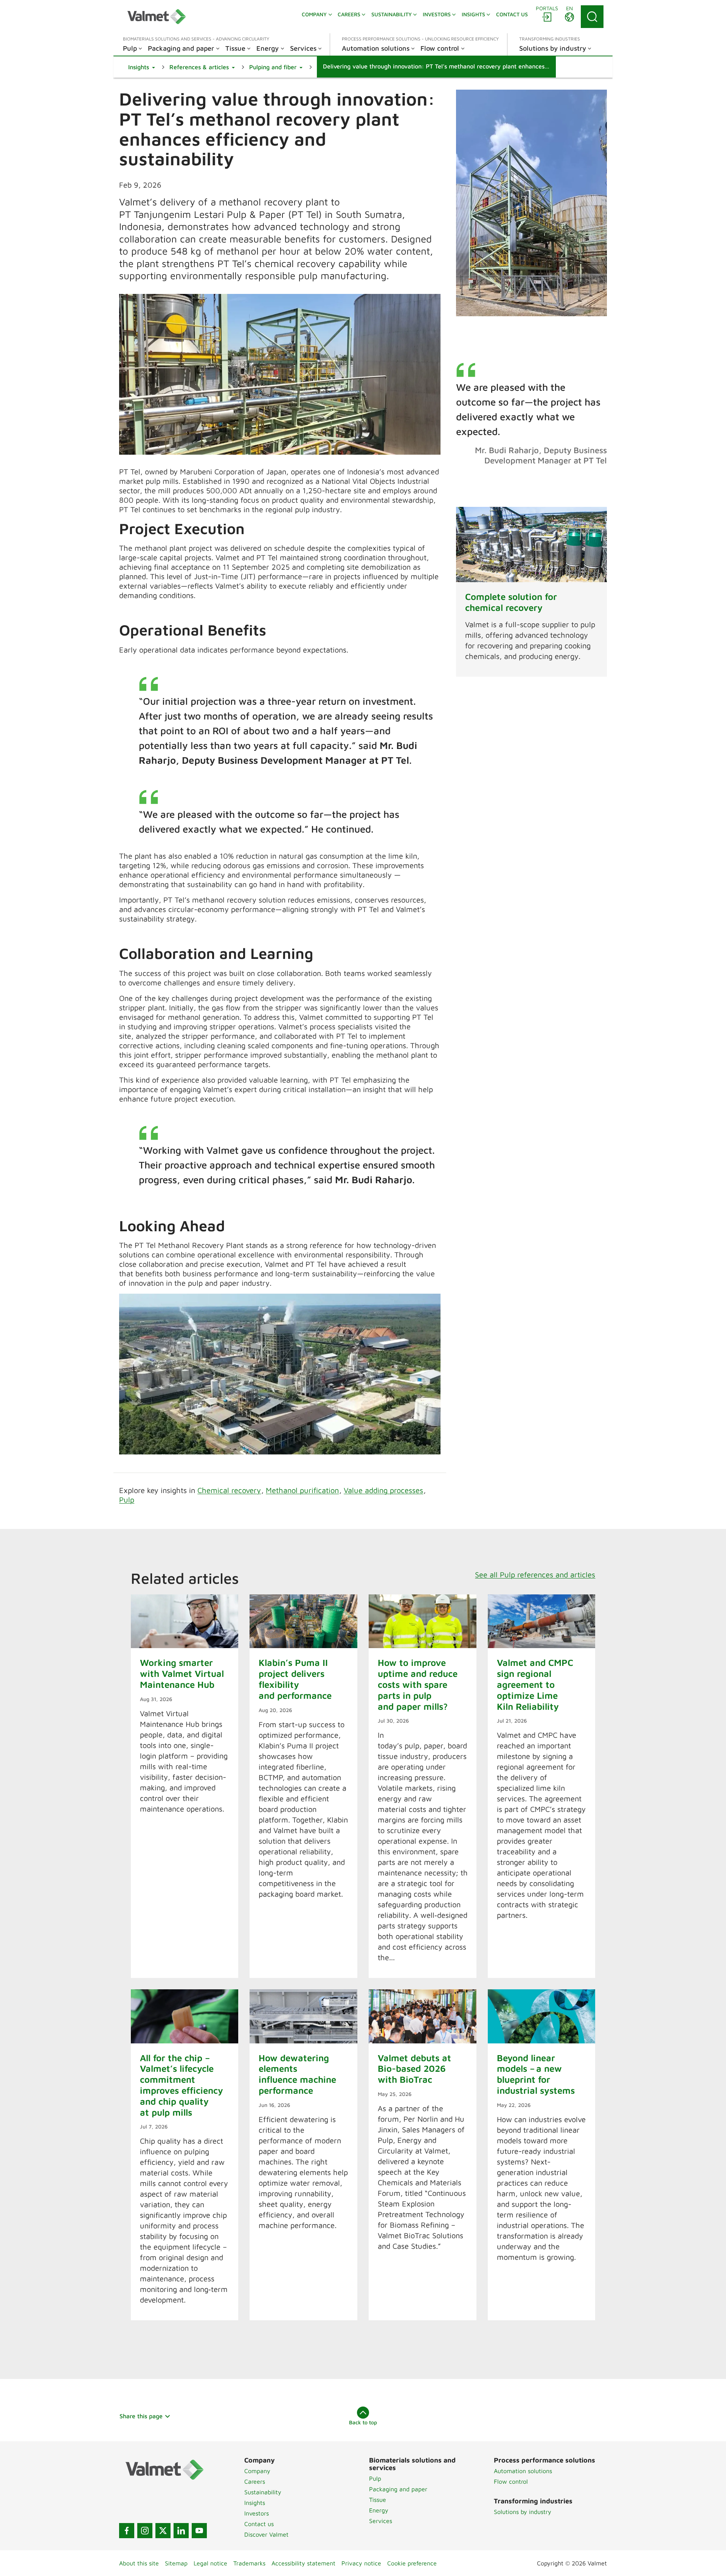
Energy (379, 2510)
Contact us (259, 2524)
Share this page (141, 2416)
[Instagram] (145, 2531)
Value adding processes (383, 1490)
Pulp (127, 1500)
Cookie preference (412, 2563)
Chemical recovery (229, 1490)
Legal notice (210, 2563)
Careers (255, 2481)
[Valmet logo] (157, 17)
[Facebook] (127, 2531)
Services (381, 2521)
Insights (255, 2503)
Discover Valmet (266, 2534)
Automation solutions (523, 2471)
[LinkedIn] (181, 2531)
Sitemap (176, 2563)
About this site (139, 2563)
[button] (142, 67)
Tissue (378, 2500)
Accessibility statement (303, 2563)
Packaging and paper (398, 2489)
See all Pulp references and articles (535, 1575)
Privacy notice (361, 2563)
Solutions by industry (523, 2512)
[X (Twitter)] (163, 2531)
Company (257, 2471)
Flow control (511, 2481)
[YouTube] (199, 2531)
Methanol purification (302, 1490)
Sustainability (263, 2492)
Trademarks (249, 2563)
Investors (257, 2513)
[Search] (592, 17)
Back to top (363, 2422)
